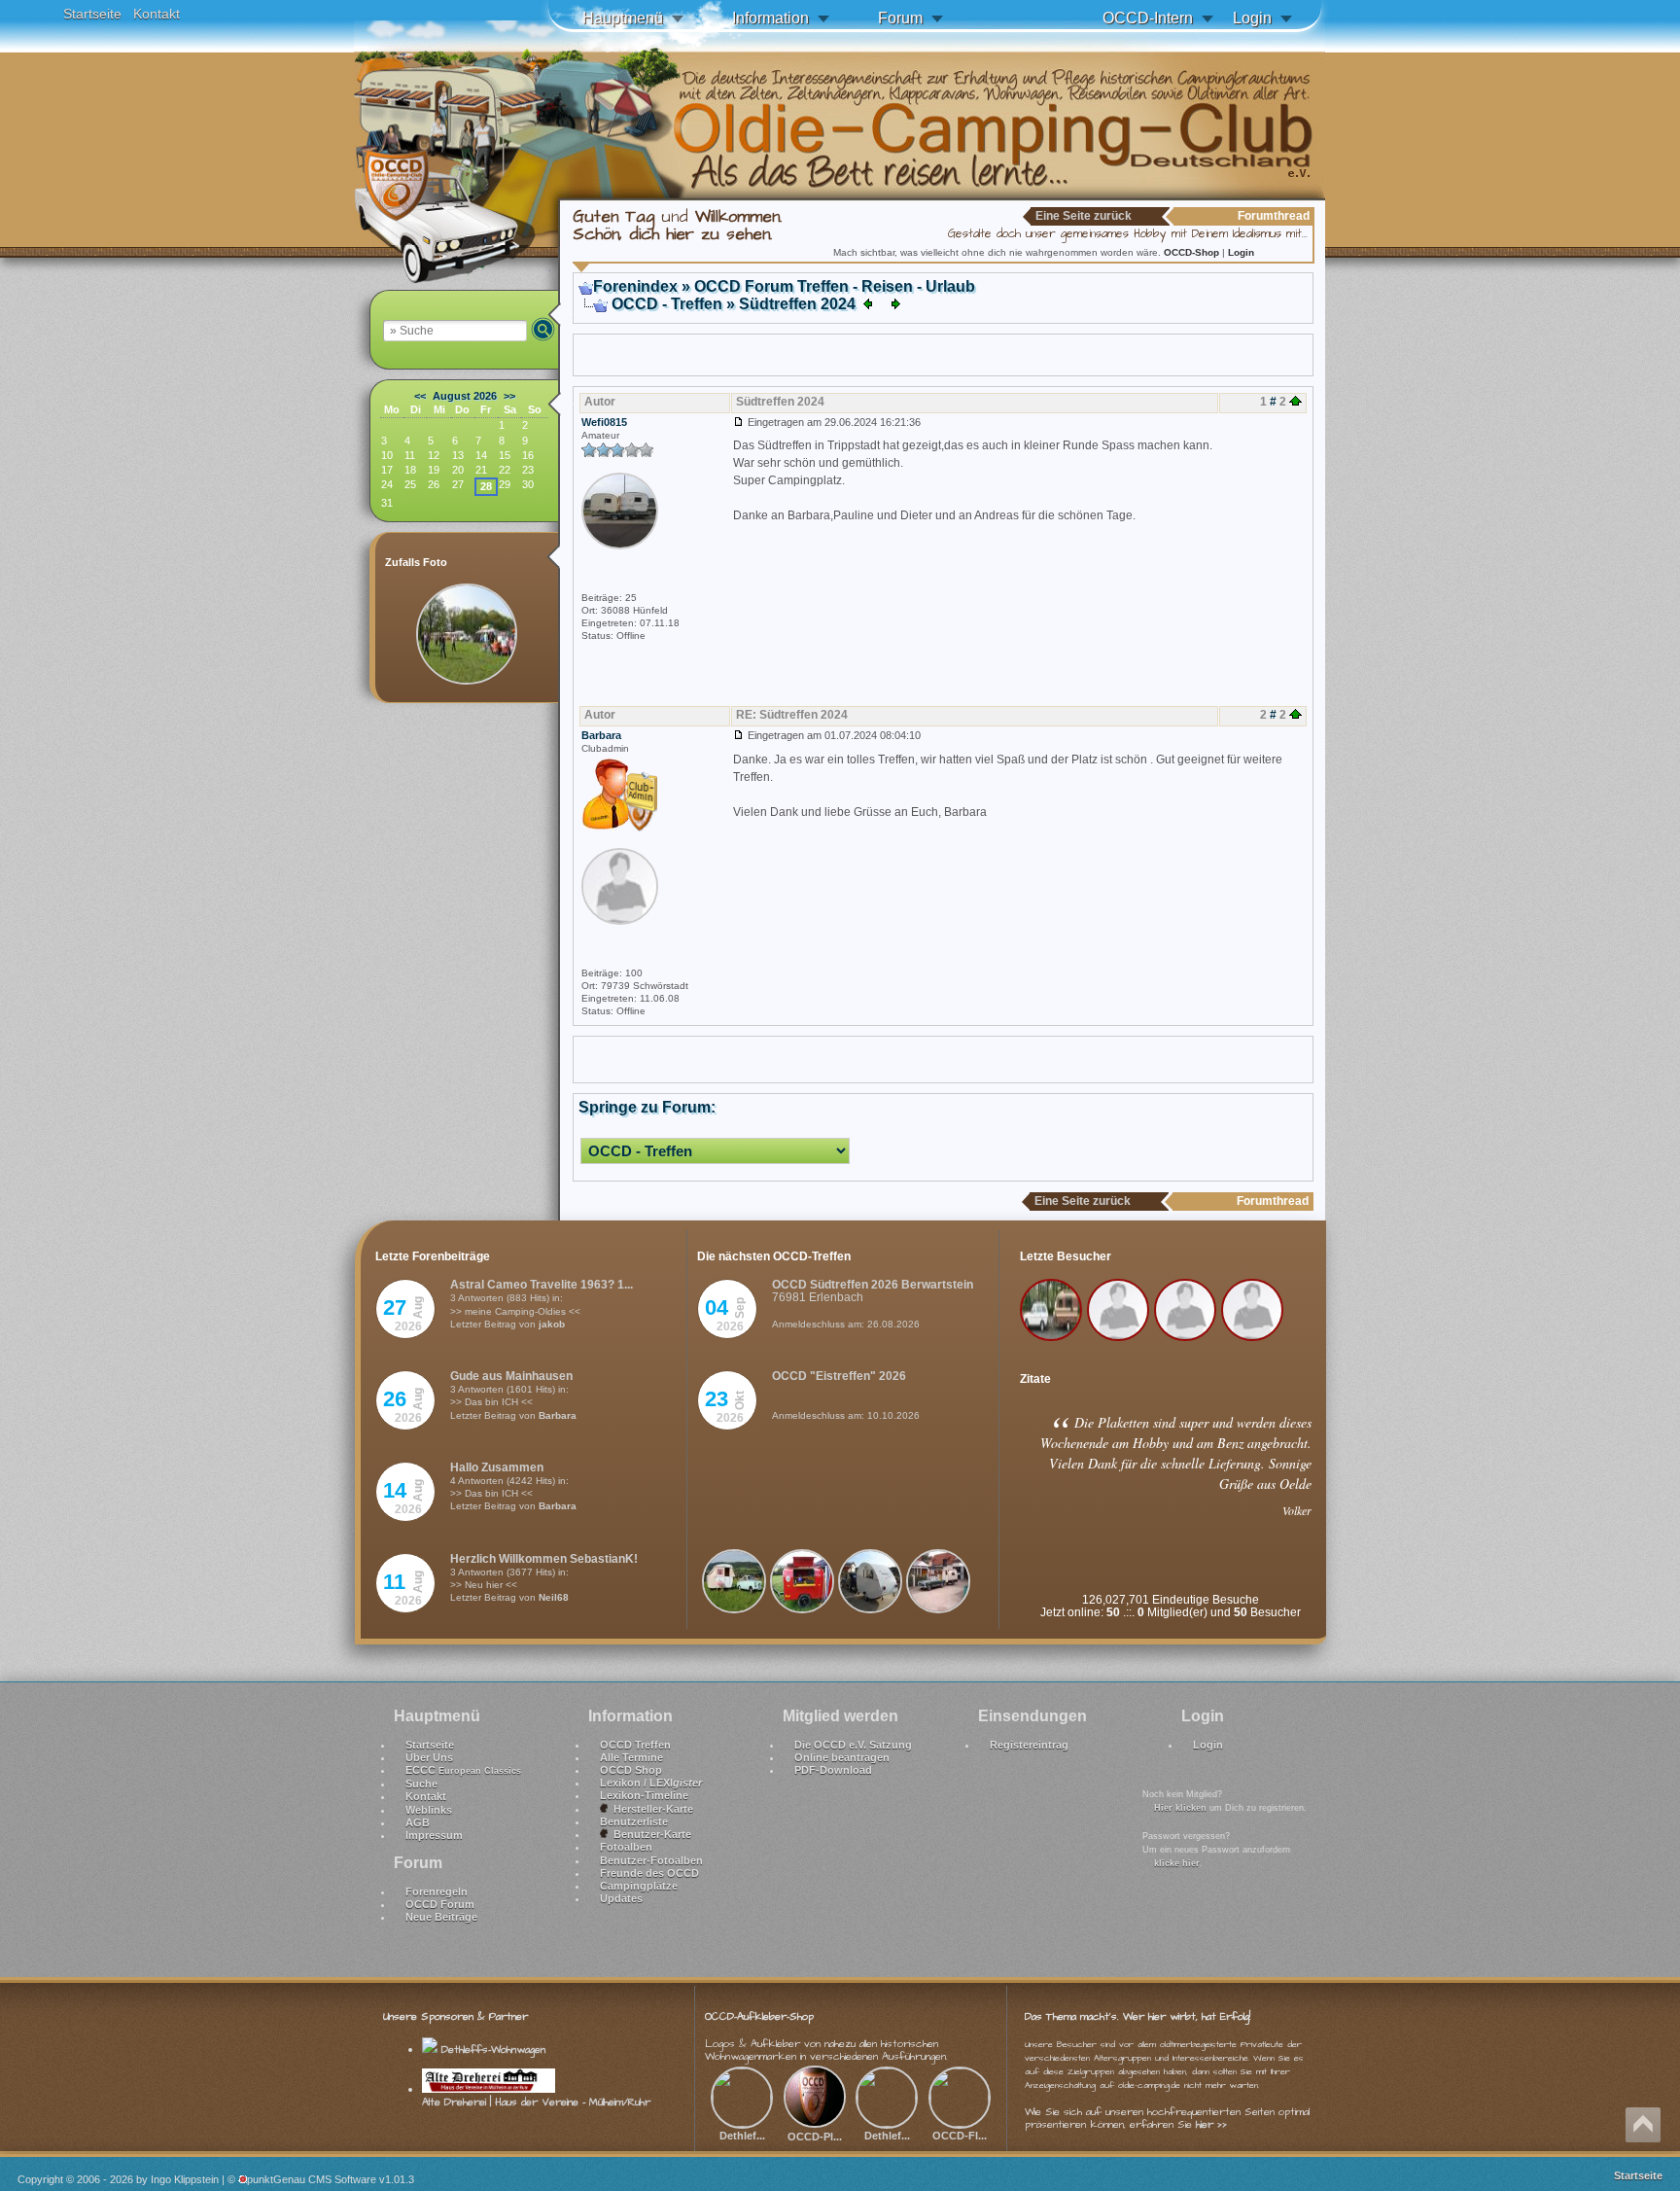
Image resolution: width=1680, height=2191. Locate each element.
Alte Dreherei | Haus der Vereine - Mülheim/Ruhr (536, 2102)
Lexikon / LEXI (651, 1783)
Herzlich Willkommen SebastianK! (544, 1559)
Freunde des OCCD (649, 1873)
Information (770, 18)
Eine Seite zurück (1084, 216)
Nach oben (1643, 2125)
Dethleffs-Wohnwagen (491, 2050)
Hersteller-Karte (650, 1809)
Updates (621, 1898)
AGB (418, 1822)
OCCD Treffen (635, 1745)
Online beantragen (842, 1757)
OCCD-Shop (1193, 252)
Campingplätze (639, 1886)
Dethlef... (742, 2136)
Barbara (558, 1415)
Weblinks (429, 1810)
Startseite (92, 14)
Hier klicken (1180, 1808)
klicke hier (1177, 1863)
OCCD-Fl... (960, 2136)
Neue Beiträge (441, 1917)
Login (1252, 18)
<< (420, 396)
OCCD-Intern (1148, 18)
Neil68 (554, 1597)
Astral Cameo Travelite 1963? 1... (542, 1285)
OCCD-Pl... (815, 2137)
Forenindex (635, 286)
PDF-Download (833, 1770)
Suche (421, 1784)
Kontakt (157, 14)
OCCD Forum (440, 1904)
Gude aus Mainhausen (511, 1376)
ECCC (463, 1770)
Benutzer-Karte (649, 1834)
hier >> (1211, 2124)
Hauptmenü (623, 18)
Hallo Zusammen (497, 1467)
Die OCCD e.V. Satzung (853, 1745)
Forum (900, 18)
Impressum (434, 1835)
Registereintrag (1029, 1745)
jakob (552, 1324)
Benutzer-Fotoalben (651, 1860)
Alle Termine (631, 1757)
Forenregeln (437, 1891)
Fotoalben (626, 1847)
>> (509, 396)
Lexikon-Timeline (644, 1795)
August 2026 (465, 396)
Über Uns (429, 1757)
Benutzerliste (634, 1821)
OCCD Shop (631, 1770)
